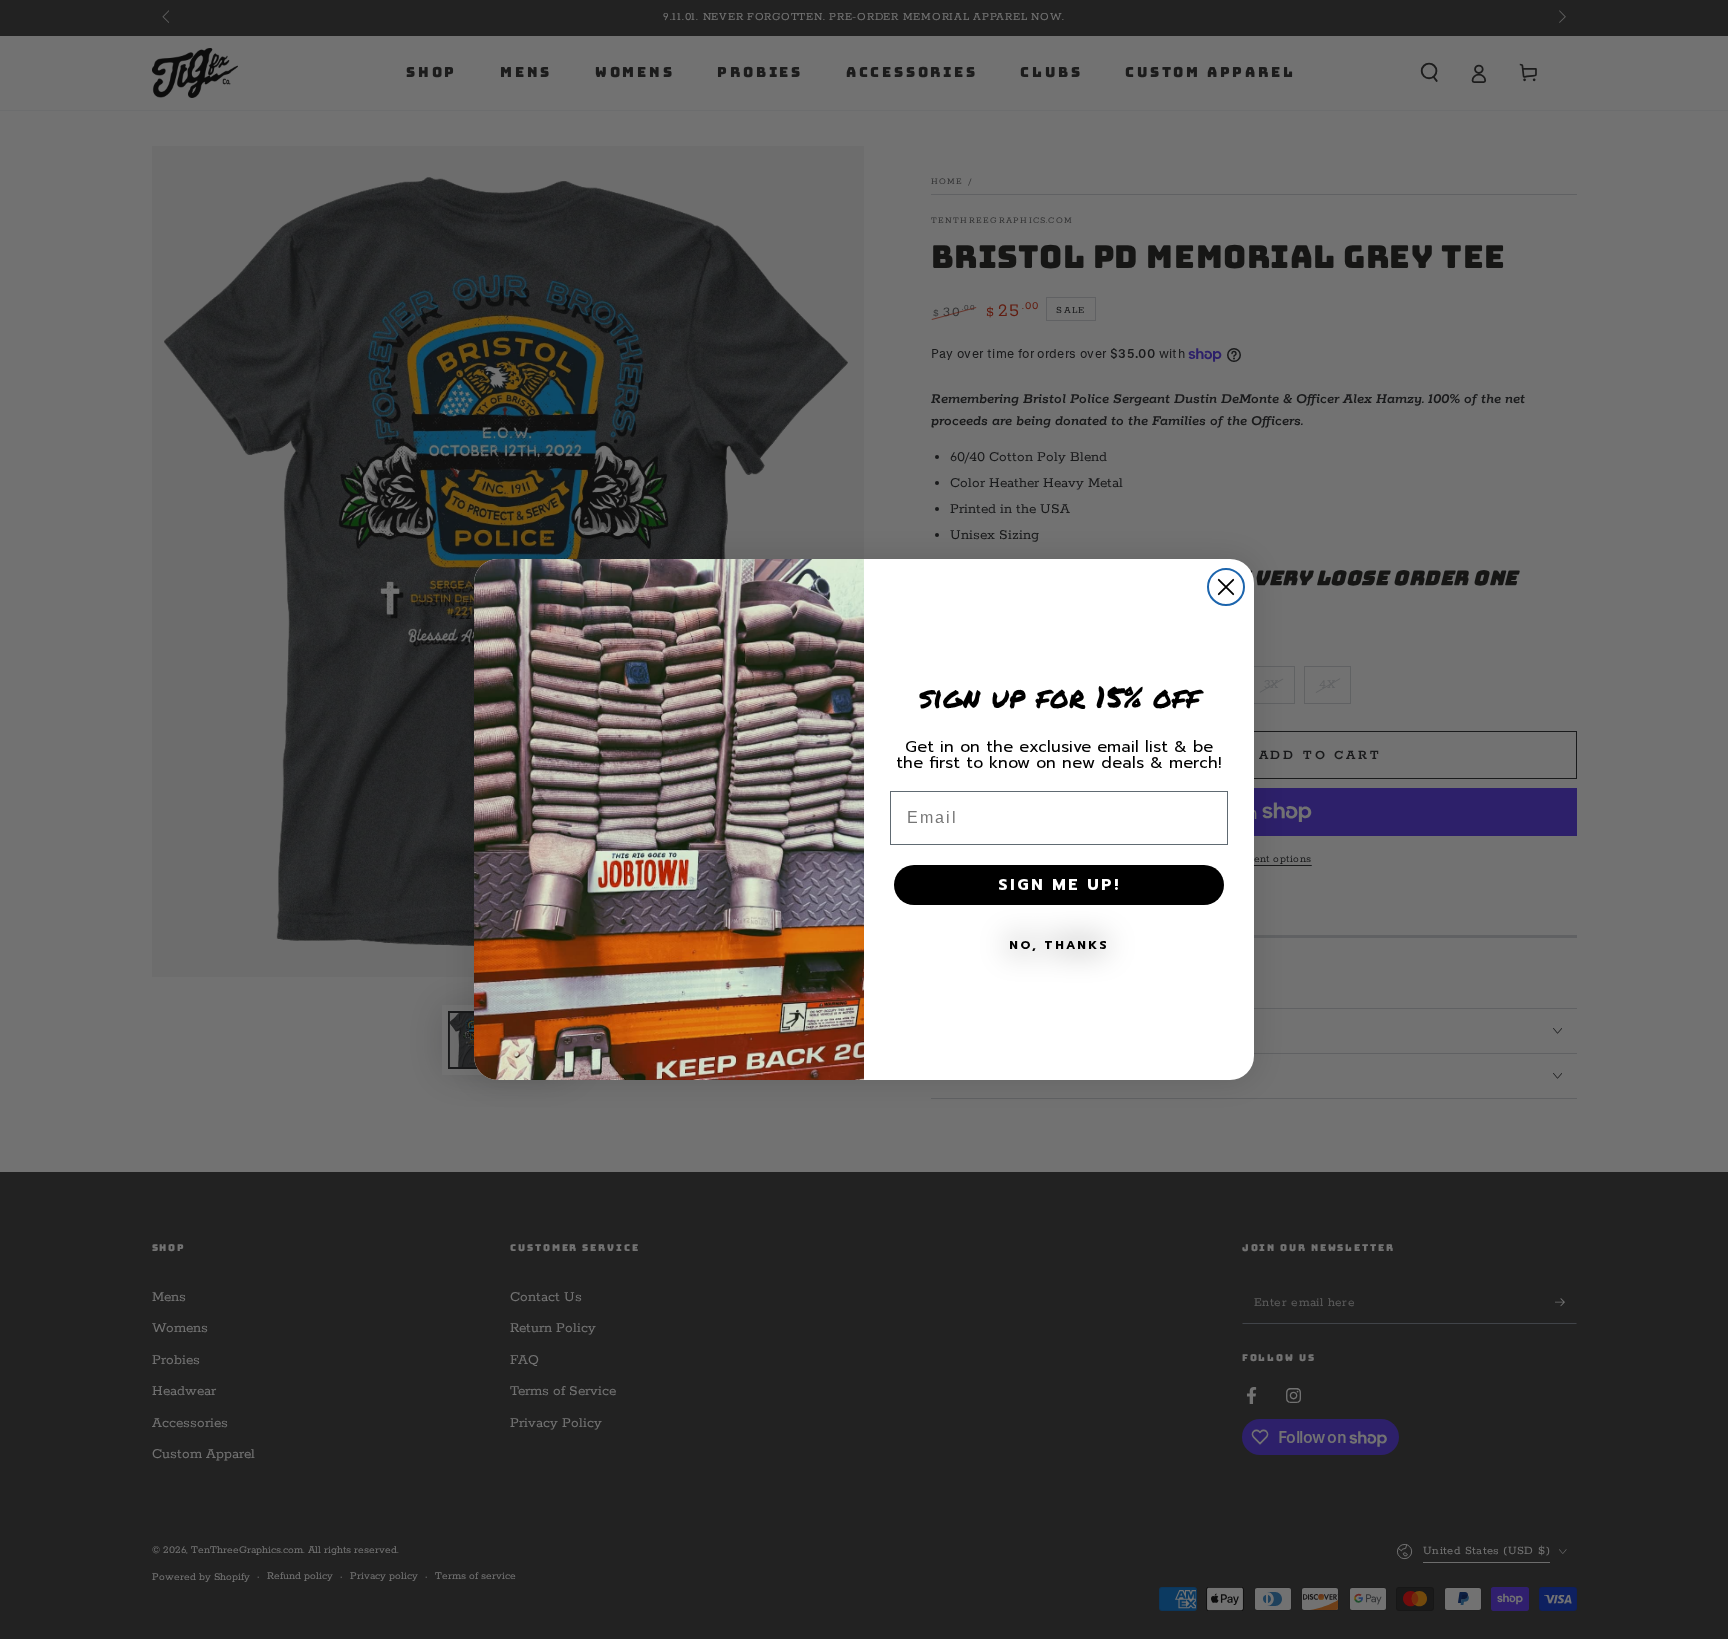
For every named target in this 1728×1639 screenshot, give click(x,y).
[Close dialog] (1226, 587)
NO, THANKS (1059, 945)
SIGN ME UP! (1059, 885)
